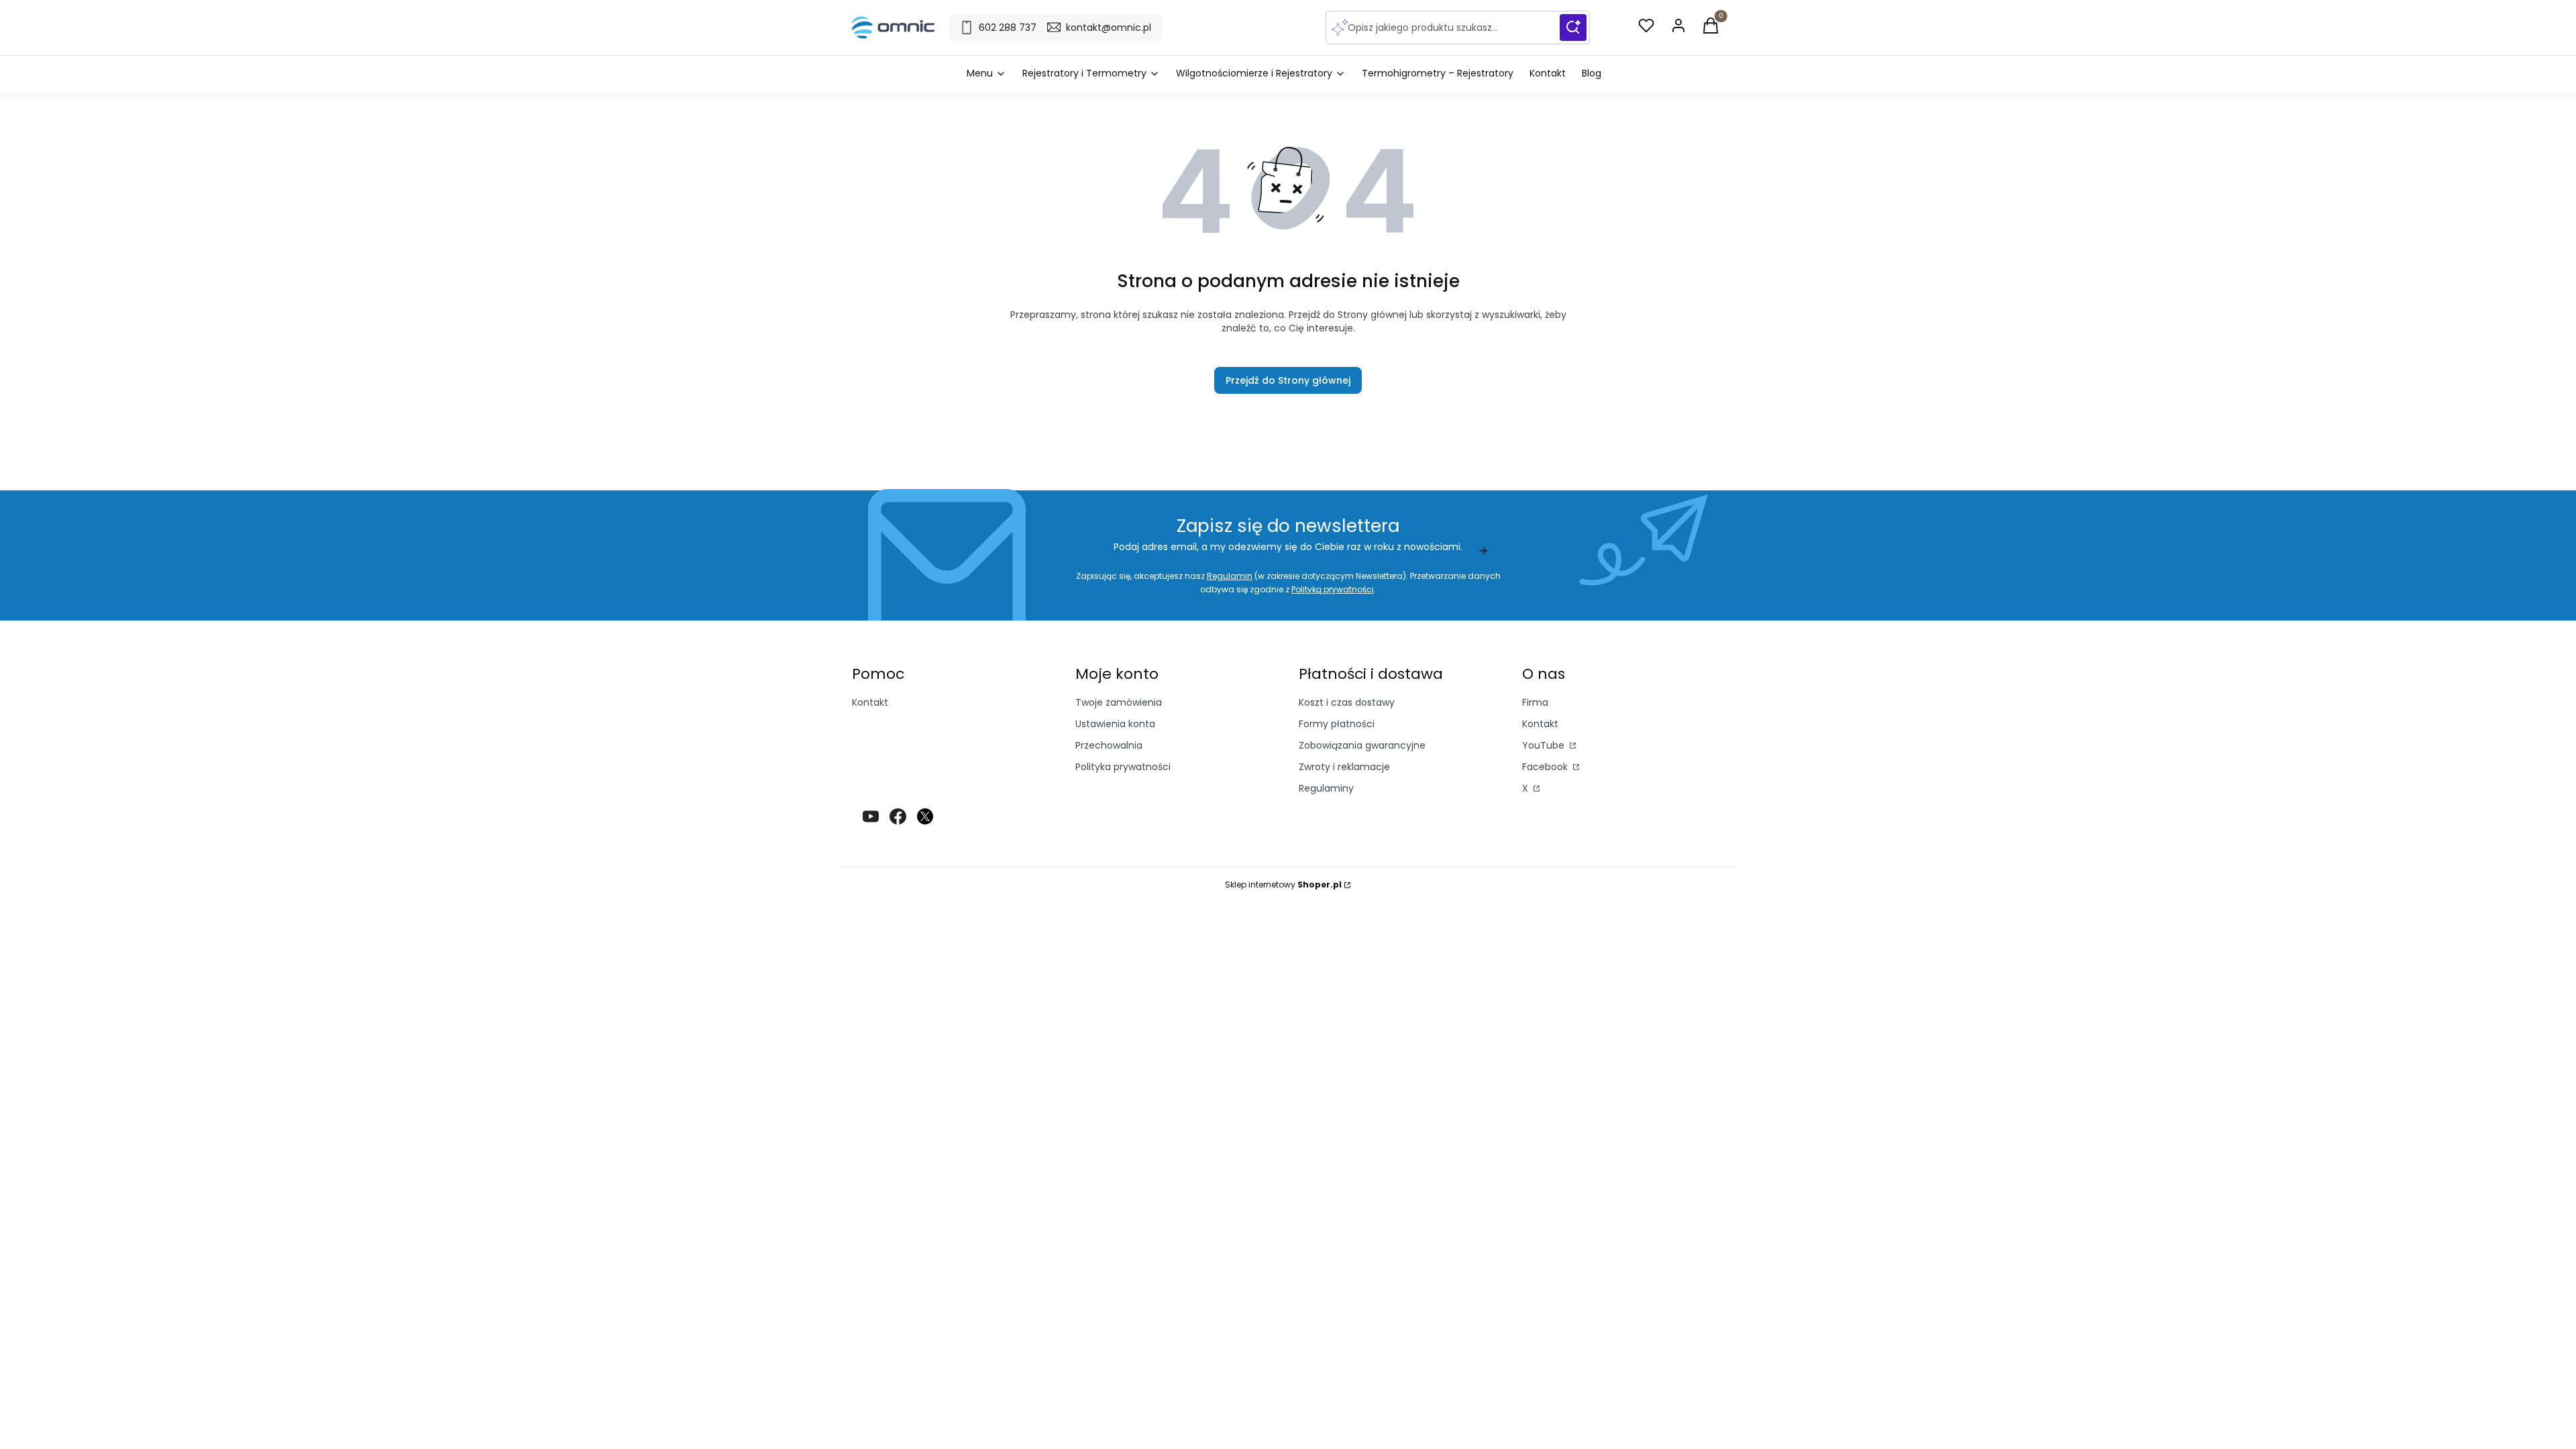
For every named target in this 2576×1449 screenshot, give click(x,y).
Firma (1535, 702)
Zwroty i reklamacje (1344, 767)
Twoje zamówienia (1119, 702)
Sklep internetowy (1283, 884)
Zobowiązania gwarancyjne (1362, 745)
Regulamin (1230, 576)
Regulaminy (1326, 788)
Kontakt (870, 702)
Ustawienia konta (1115, 724)
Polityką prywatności (1333, 589)
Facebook (1546, 767)
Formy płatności (1337, 724)
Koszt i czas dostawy (1347, 702)
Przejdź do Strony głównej (1288, 380)
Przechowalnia (1109, 745)
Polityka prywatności (1123, 767)
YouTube (1545, 745)
